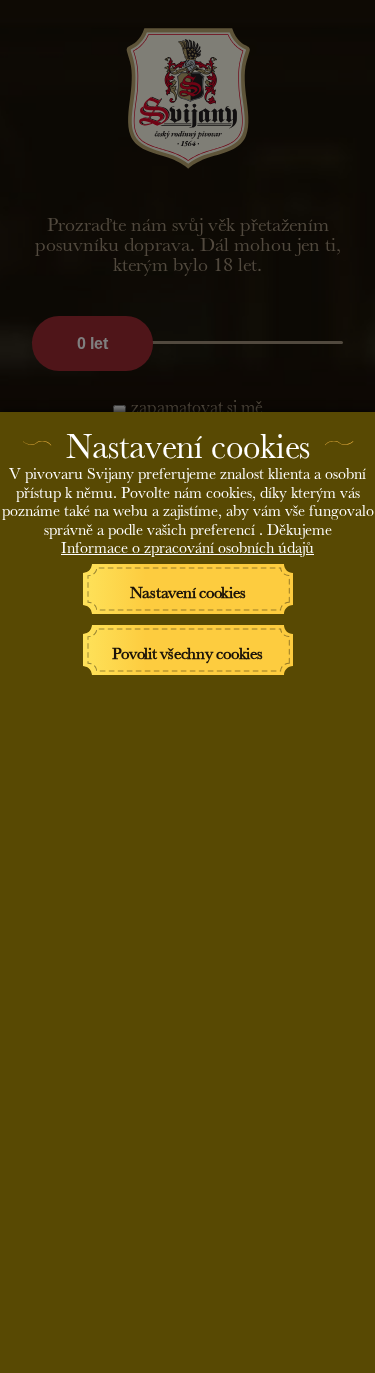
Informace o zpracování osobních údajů (187, 544)
